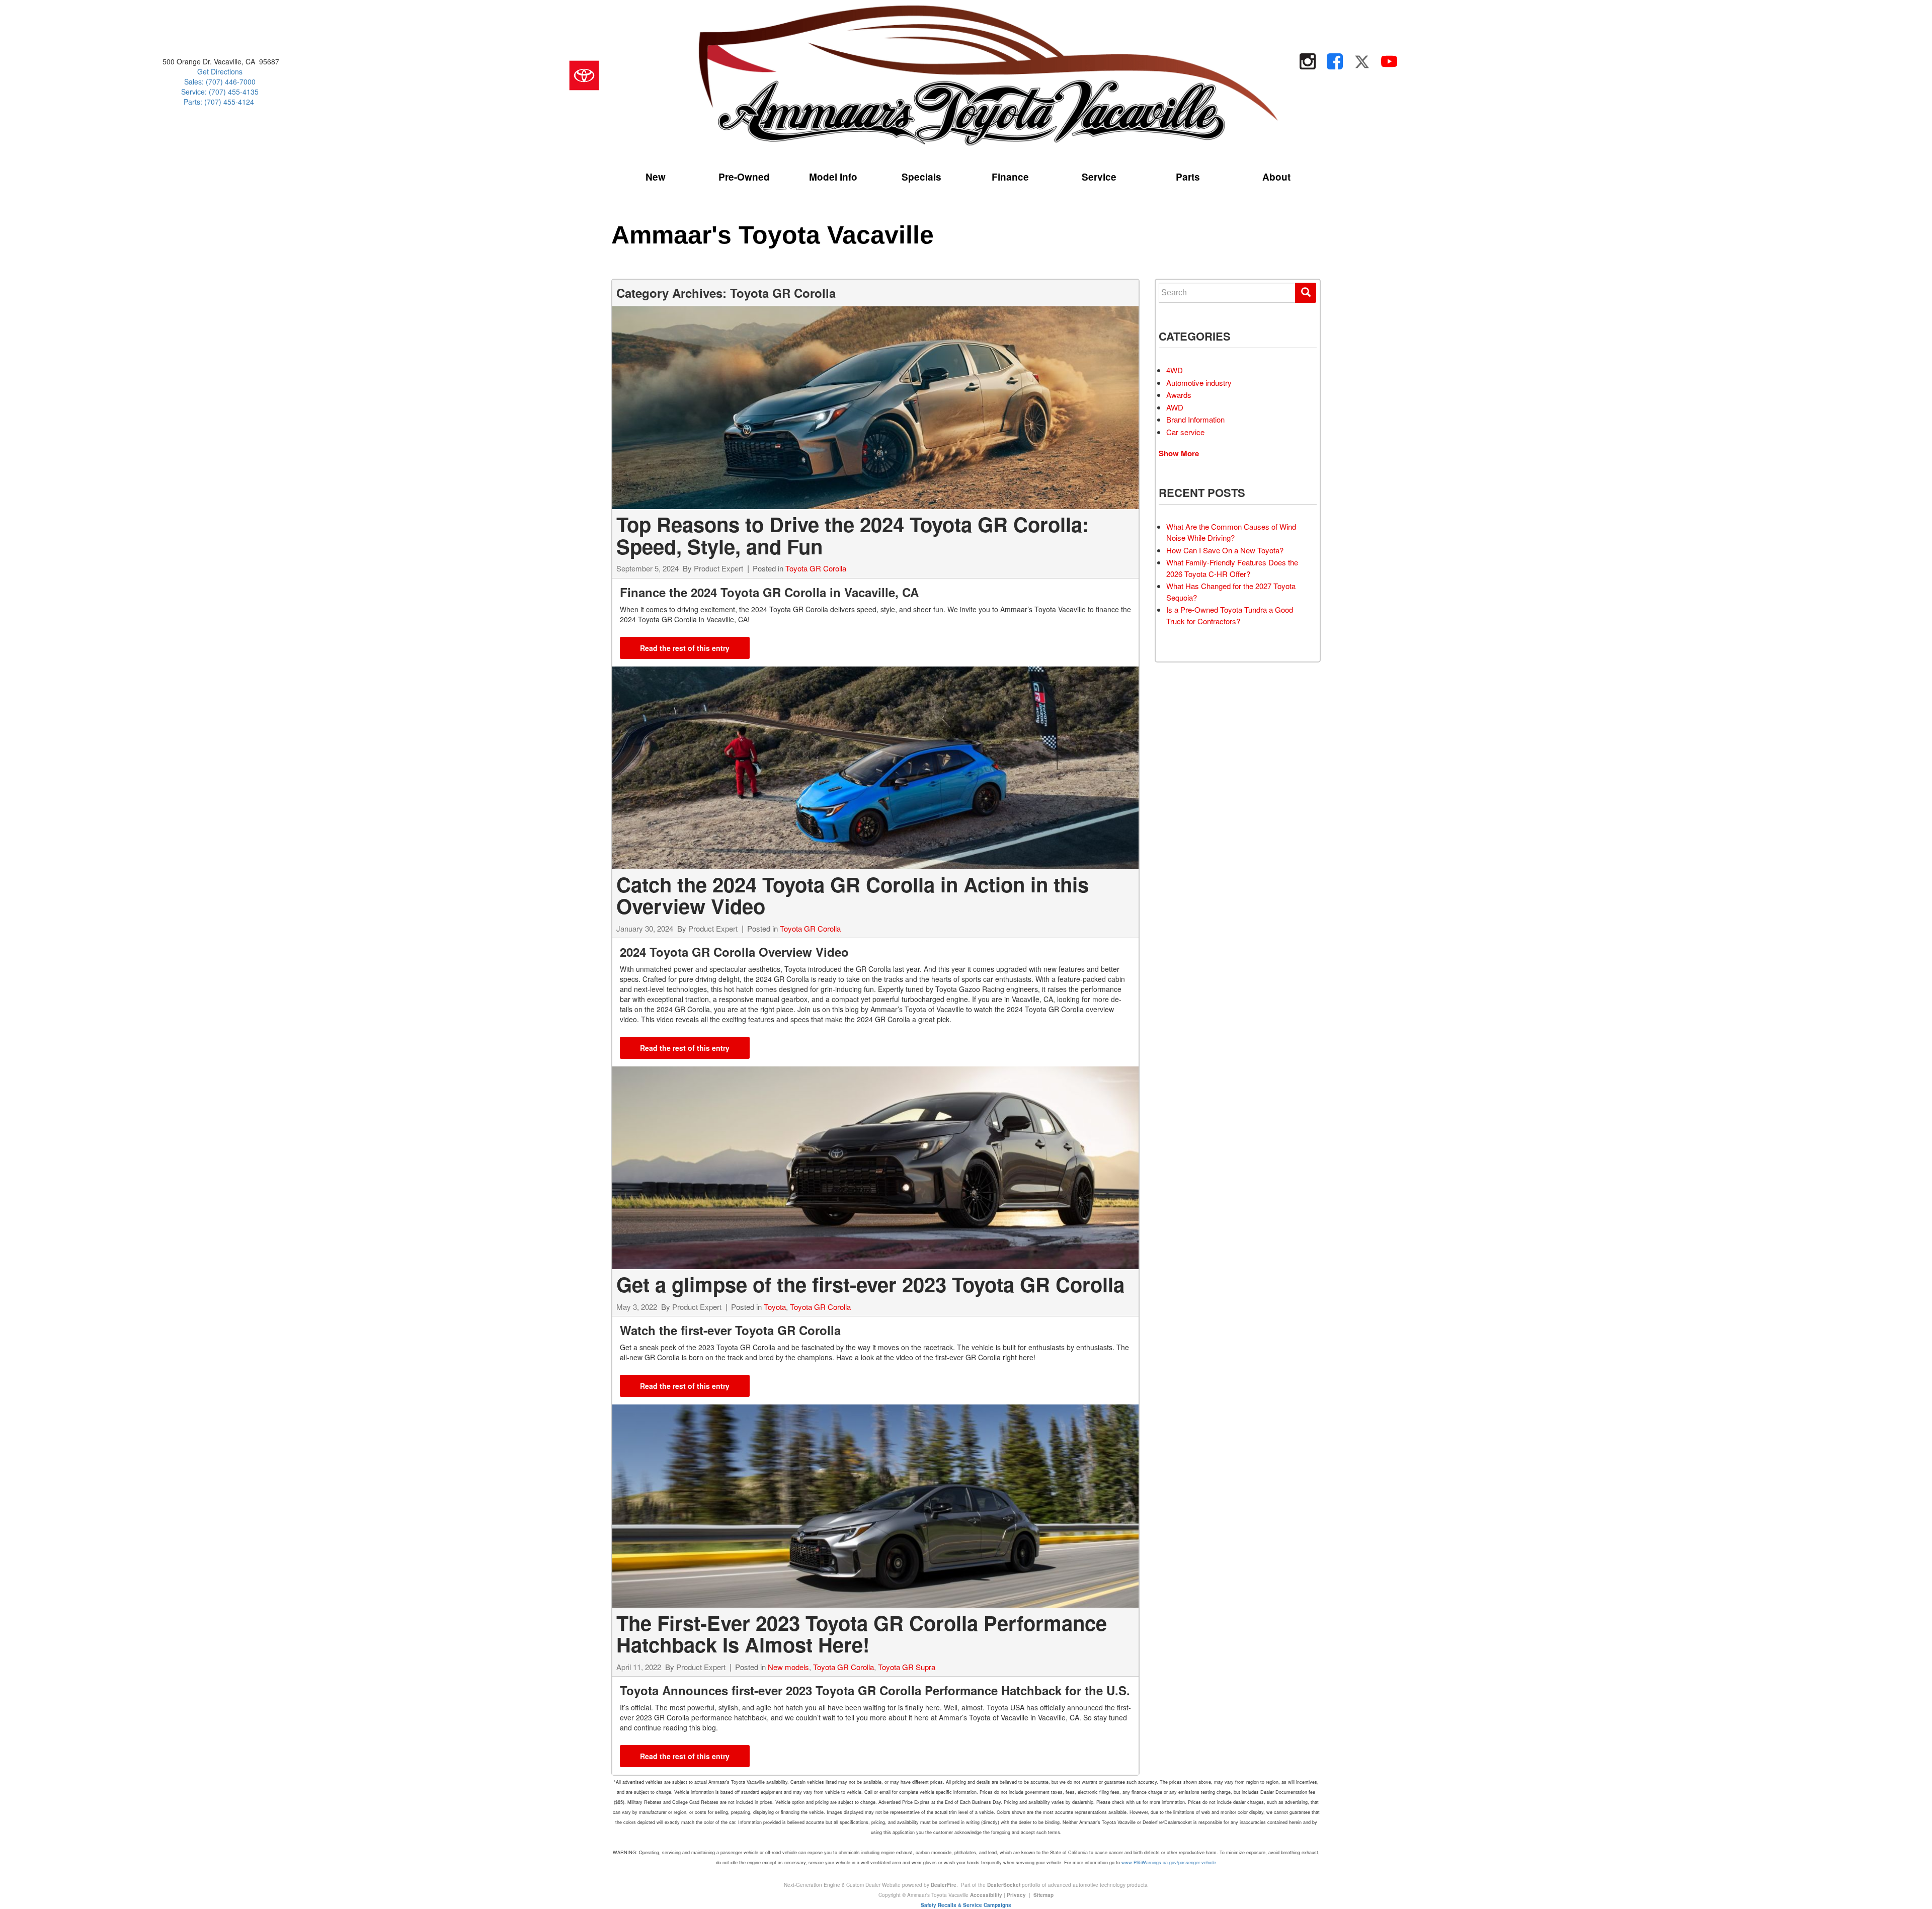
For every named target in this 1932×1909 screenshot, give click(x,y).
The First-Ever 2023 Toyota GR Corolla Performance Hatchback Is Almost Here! (862, 1634)
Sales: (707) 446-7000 (220, 81)
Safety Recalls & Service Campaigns (966, 1905)
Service (1099, 177)
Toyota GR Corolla (816, 568)
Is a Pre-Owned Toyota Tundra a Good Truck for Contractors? (1230, 615)
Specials (921, 177)
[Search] (1306, 293)
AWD (1175, 407)
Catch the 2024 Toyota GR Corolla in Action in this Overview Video (853, 895)
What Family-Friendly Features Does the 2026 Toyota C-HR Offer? (1232, 568)
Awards (1179, 395)
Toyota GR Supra (907, 1667)
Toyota (775, 1307)
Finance (1010, 177)
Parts (1188, 177)
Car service (1185, 432)
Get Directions (220, 71)
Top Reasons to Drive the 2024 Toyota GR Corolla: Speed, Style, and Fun (853, 535)
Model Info (833, 177)
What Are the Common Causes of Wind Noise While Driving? (1231, 532)
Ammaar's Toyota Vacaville (773, 235)
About (1276, 177)
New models (788, 1667)
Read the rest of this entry (685, 648)
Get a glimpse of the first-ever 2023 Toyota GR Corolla (870, 1284)
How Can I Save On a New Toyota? (1225, 550)
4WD (1175, 370)
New (656, 177)
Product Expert (718, 568)
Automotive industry (1199, 383)
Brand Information (1195, 419)
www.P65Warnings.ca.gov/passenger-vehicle (1169, 1862)
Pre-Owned (744, 177)
